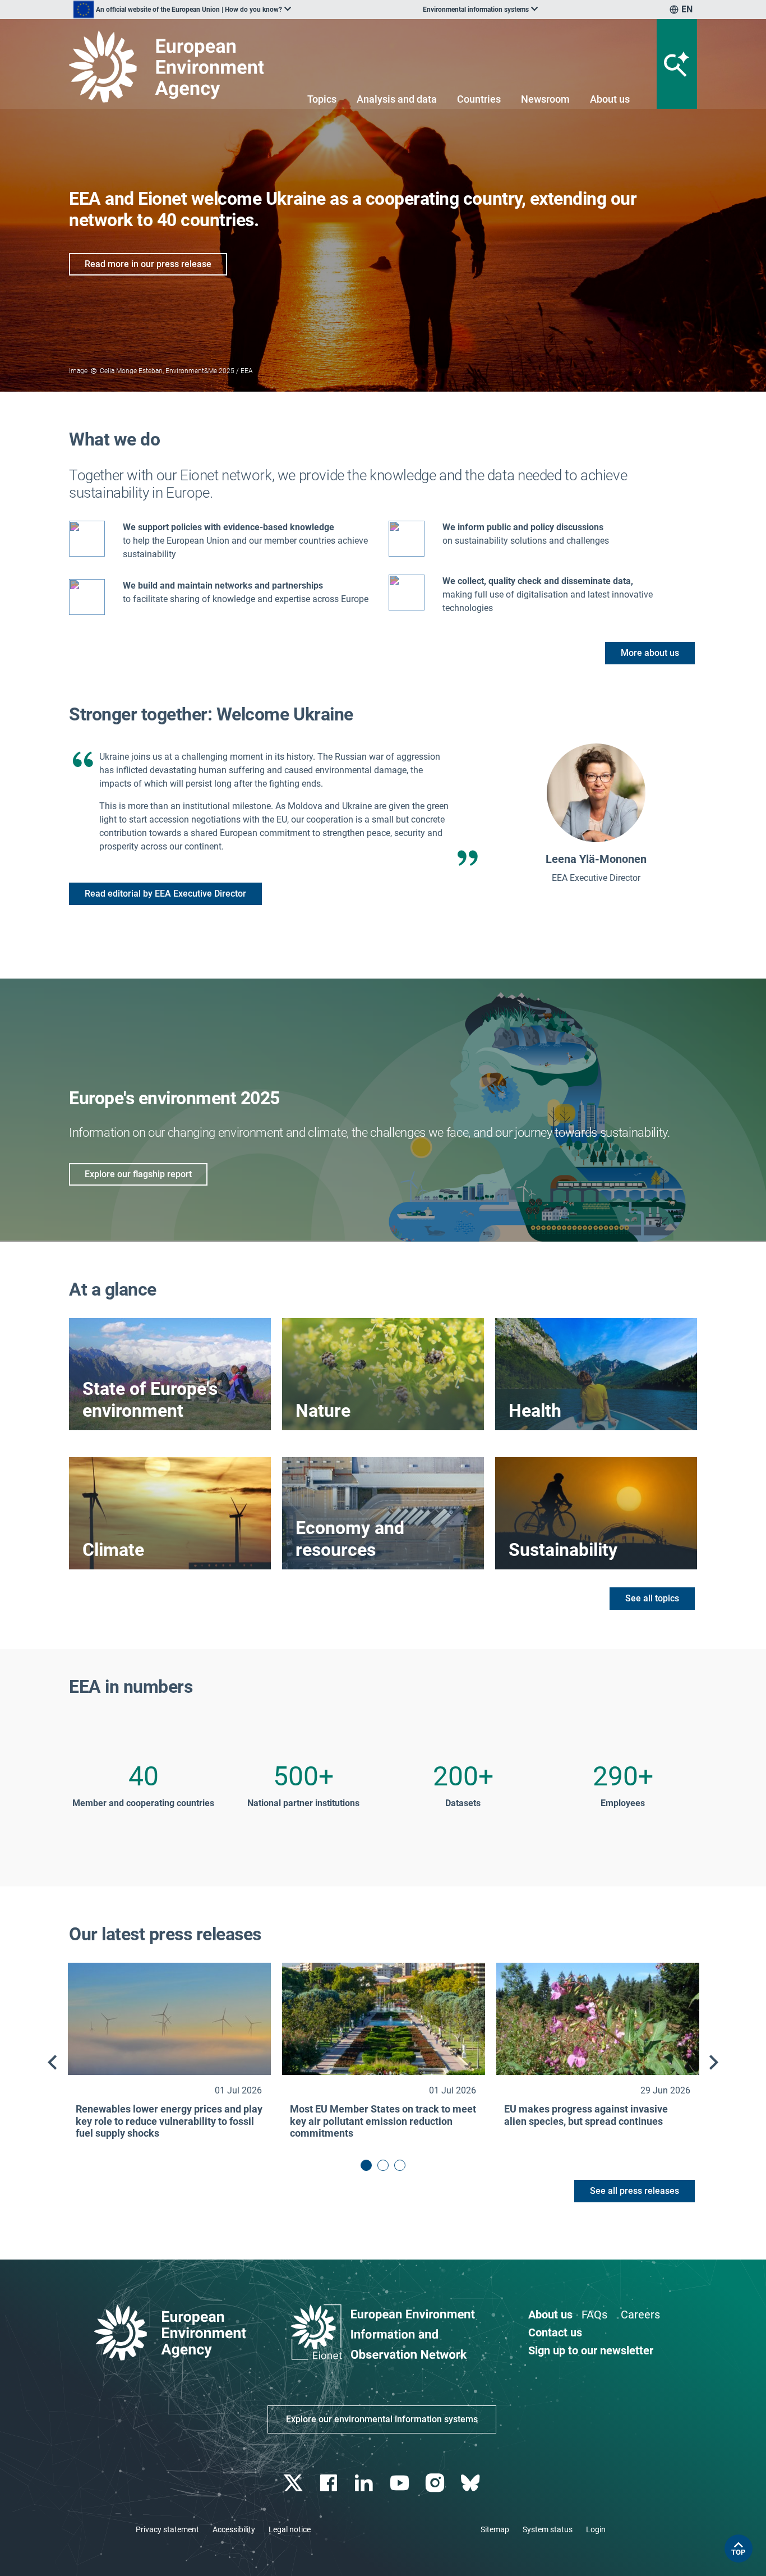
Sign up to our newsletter (591, 2350)
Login (596, 2529)
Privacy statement (167, 2529)
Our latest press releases (165, 1934)
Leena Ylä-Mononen (596, 859)
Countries (479, 99)
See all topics (652, 1598)
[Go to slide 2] (383, 2165)
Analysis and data (397, 99)
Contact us (555, 2332)
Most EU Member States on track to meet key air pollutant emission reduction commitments (383, 2121)
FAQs (594, 2315)
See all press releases (635, 2191)
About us (610, 99)
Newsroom (545, 99)
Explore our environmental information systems (382, 2419)
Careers (640, 2315)
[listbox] (182, 10)
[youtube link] (401, 2483)
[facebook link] (330, 2483)
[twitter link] (294, 2483)
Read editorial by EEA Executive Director (165, 894)
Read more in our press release (148, 264)
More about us (650, 653)
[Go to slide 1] (366, 2165)
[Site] (171, 66)
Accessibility (234, 2529)
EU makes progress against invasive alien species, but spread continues (586, 2115)
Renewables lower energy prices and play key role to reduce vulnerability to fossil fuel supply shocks (169, 2121)
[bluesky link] (471, 2483)
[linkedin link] (365, 2483)
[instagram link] (436, 2483)
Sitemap (495, 2529)
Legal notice (290, 2529)
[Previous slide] (52, 2063)
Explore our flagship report (138, 1174)
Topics (322, 99)
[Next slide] (714, 2063)
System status (548, 2529)
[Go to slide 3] (400, 2165)
